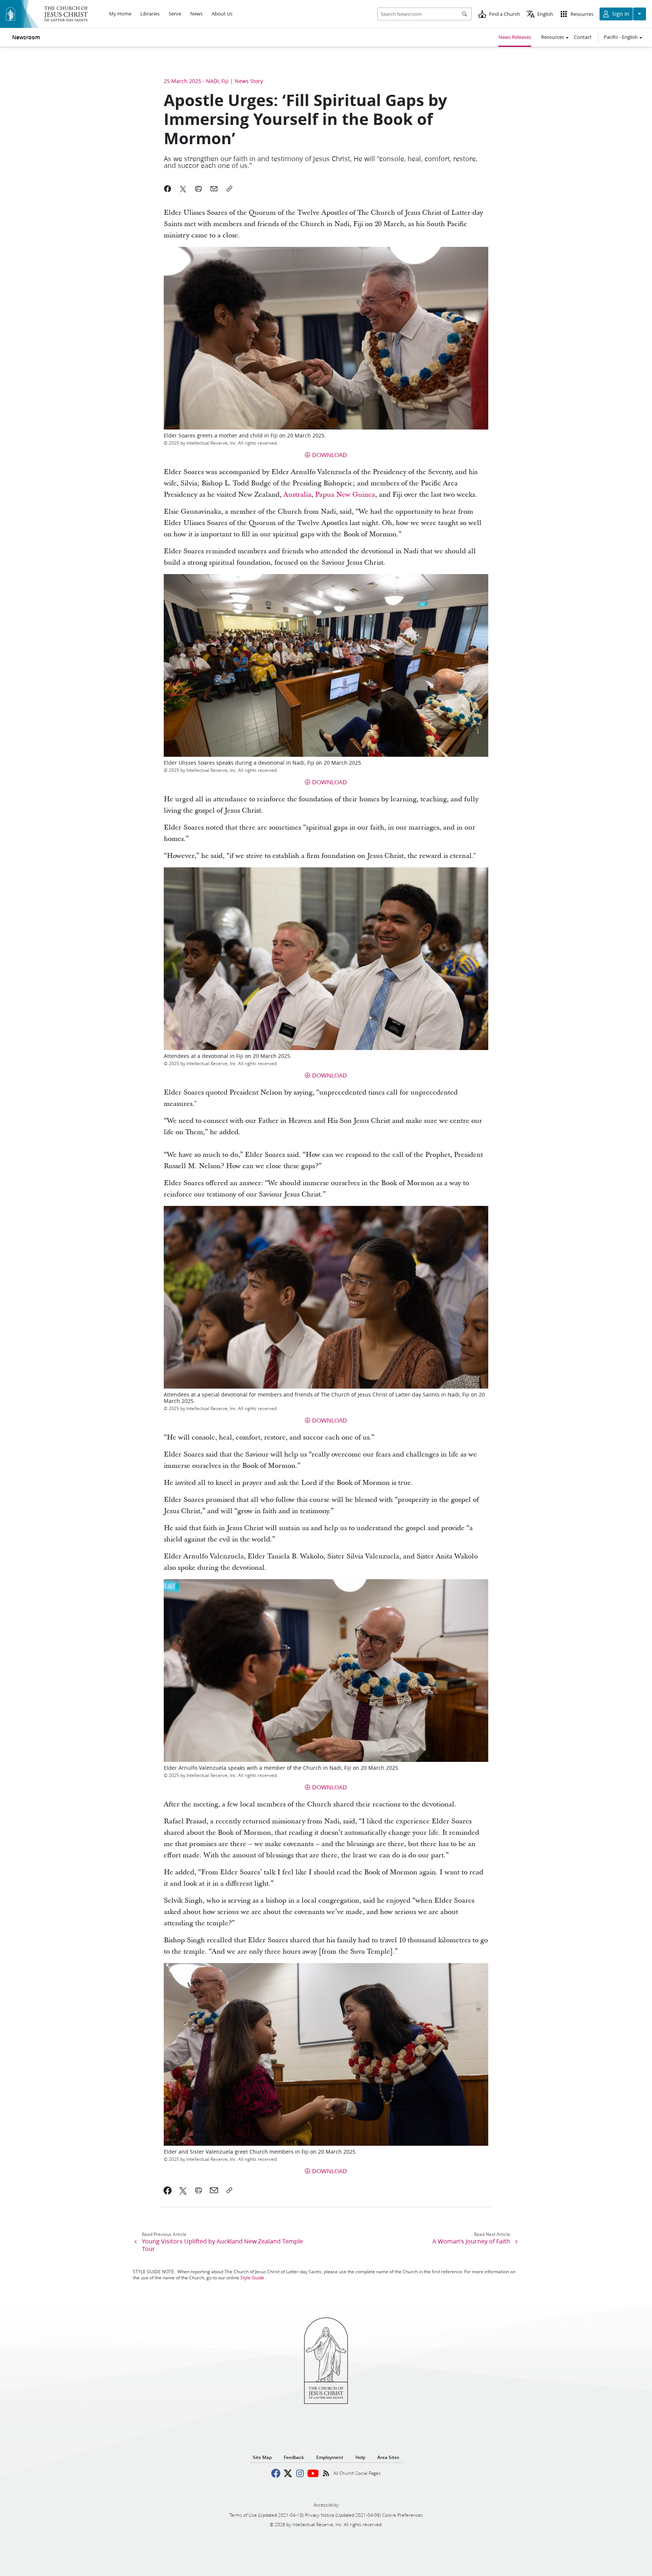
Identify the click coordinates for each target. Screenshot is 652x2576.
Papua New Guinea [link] (345, 495)
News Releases (515, 37)
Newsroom (26, 37)
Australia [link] (297, 495)
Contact (583, 37)
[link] (168, 2190)
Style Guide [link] (252, 2278)
